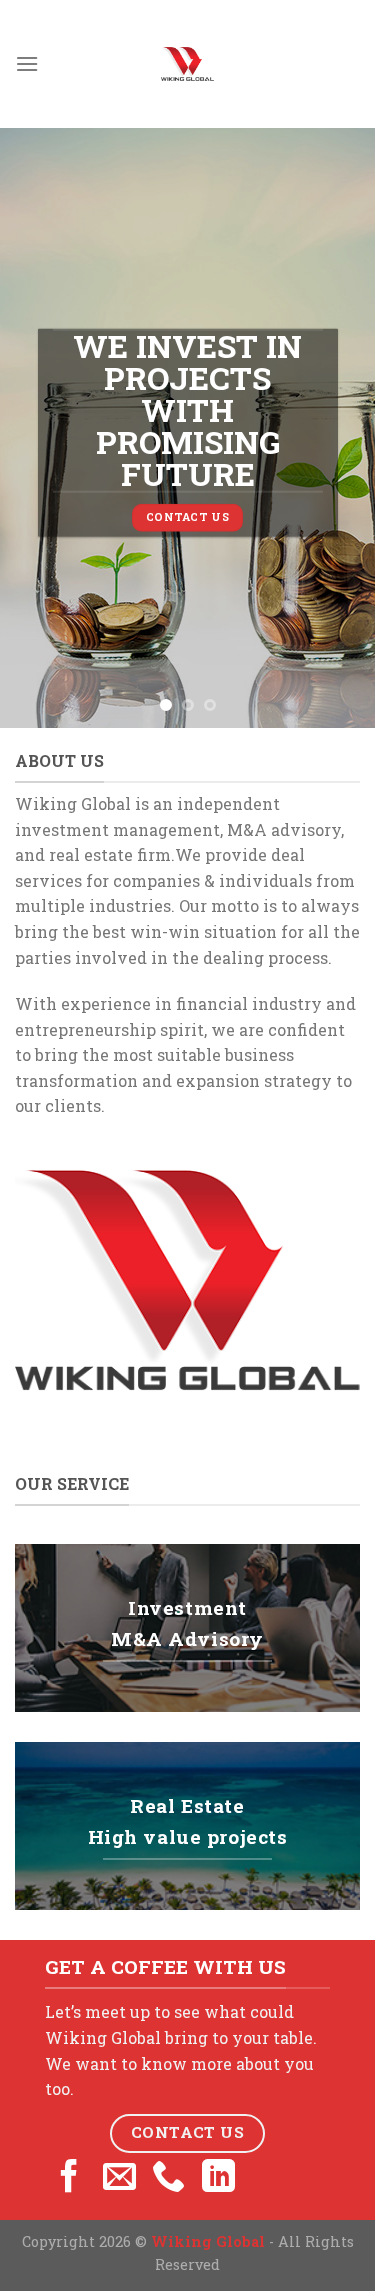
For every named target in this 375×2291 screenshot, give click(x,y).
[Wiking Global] (188, 64)
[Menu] (27, 63)
